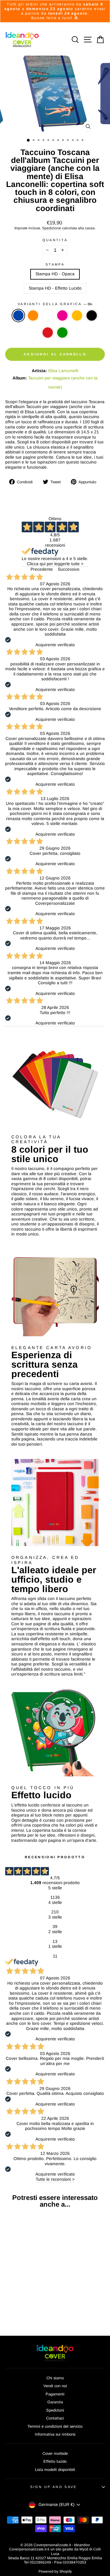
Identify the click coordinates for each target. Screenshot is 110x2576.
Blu (18, 315)
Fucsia (62, 315)
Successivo (69, 569)
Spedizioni (55, 2410)
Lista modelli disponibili (55, 2470)
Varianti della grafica (55, 304)
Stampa (55, 264)
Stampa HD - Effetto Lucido (55, 288)
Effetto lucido (55, 2461)
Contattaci (55, 2418)
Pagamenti (55, 2394)
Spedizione (52, 228)
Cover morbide (55, 2453)
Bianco (48, 315)
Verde (62, 333)
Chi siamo (55, 2378)
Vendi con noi (55, 2386)
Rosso (48, 333)
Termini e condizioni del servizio (55, 2426)
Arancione (33, 315)
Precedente (42, 569)
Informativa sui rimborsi (55, 2434)
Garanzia (55, 2402)
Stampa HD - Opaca (55, 274)
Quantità (55, 240)
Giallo (77, 315)
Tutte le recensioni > (55, 2179)
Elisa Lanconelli (63, 371)
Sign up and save (54, 2487)
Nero (92, 315)
